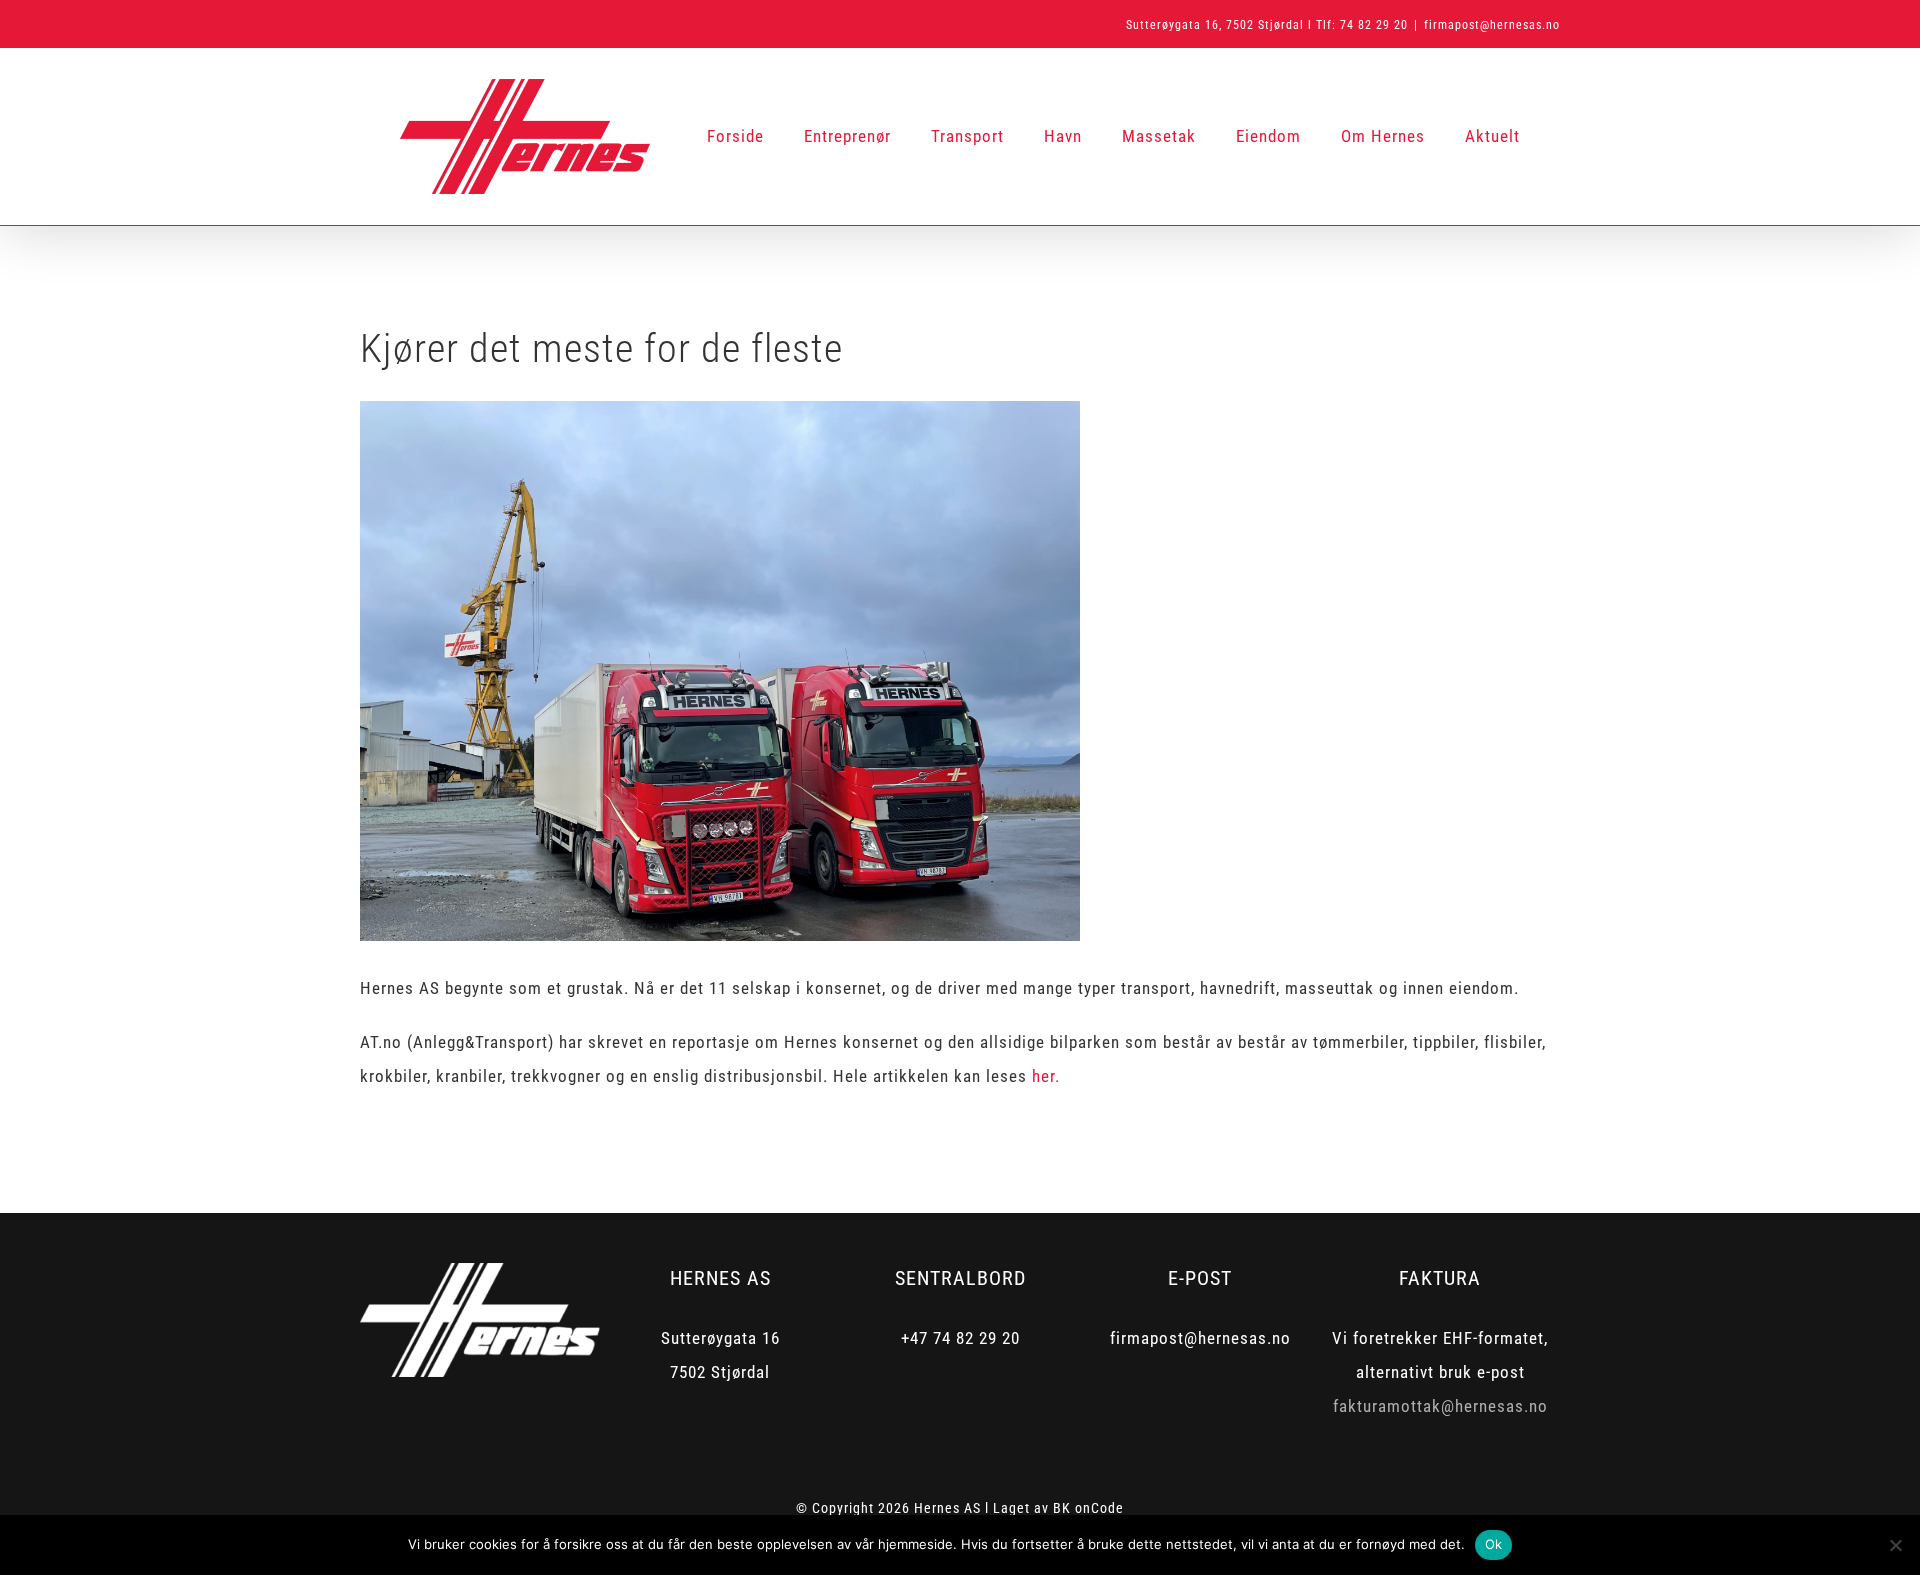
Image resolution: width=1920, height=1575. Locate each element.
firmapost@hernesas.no (1492, 25)
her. (1046, 1076)
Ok (1494, 1544)
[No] (1895, 1545)
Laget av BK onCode (1058, 1508)
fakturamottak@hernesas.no (1440, 1406)
